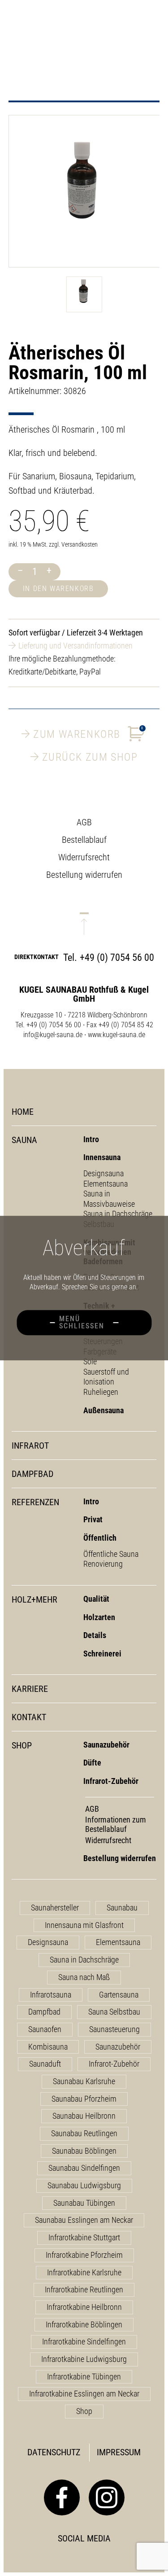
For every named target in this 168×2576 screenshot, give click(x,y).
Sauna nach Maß (84, 1977)
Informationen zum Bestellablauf (116, 1824)
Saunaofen (45, 2029)
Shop (22, 1746)
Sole (90, 1361)
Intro (91, 1139)
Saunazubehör (106, 1745)
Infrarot (30, 1446)
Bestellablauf (84, 840)
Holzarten (99, 1617)
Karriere (30, 1689)
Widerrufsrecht (84, 857)
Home (23, 1112)
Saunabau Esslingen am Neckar (84, 2220)
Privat (93, 1519)
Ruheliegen (101, 1392)
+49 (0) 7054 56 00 (117, 957)
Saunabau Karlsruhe (84, 2081)
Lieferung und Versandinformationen (75, 646)
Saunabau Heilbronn (84, 2116)
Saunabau (122, 1908)
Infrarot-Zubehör (111, 1781)
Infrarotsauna (51, 1995)
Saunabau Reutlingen (84, 2133)
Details (95, 1635)
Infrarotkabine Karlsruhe (84, 2272)
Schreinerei (102, 1654)
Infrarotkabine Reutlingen (84, 2289)
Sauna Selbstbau (114, 2012)
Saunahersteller (55, 1908)
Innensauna (102, 1157)
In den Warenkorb (58, 589)
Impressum (119, 2452)
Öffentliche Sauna (111, 1554)
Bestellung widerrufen (84, 875)
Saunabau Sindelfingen (84, 2168)
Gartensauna (119, 1995)
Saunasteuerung (114, 2029)
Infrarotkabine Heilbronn (84, 2307)
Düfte (92, 1763)
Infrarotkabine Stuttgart (84, 2237)
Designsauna (103, 1173)
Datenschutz (54, 2452)
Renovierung (103, 1564)
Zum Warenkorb (88, 734)
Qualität (96, 1599)
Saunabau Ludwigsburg (84, 2185)
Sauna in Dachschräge (118, 1214)
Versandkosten (80, 545)
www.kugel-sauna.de (116, 1035)
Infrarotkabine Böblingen (84, 2324)
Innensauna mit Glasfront (84, 1925)
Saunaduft (45, 2064)
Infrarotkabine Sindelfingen (84, 2342)
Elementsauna (106, 1184)
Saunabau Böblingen (84, 2151)
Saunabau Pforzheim (84, 2099)
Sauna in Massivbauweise (109, 1199)
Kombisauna (48, 2047)
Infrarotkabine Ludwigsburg (84, 2359)
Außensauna (103, 1410)
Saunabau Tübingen (84, 2203)
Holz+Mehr (34, 1600)
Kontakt (29, 1717)
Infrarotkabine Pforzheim (84, 2255)
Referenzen (35, 1502)
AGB (84, 822)
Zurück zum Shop (90, 757)
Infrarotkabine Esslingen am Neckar (84, 2394)
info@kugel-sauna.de (53, 1035)
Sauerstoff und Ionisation (106, 1377)
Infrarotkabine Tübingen (84, 2377)
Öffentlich (100, 1538)
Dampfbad (32, 1474)
